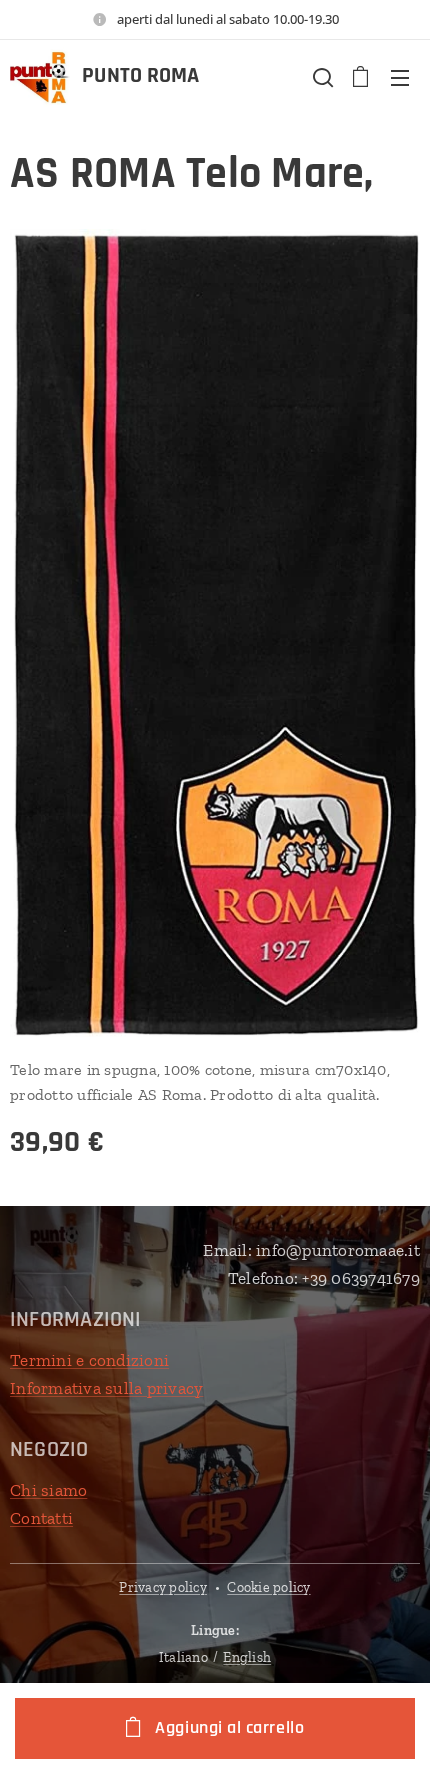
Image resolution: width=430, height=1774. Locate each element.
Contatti (41, 1518)
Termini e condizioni (89, 1360)
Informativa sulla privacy (106, 1388)
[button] (321, 77)
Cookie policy (268, 1587)
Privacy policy (163, 1587)
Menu (400, 77)
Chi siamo (48, 1490)
